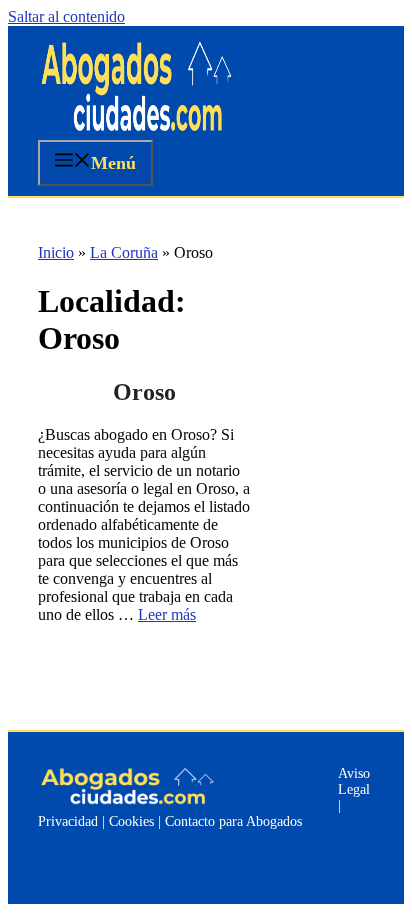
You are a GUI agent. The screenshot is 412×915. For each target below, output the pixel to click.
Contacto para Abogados (233, 821)
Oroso (144, 392)
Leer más (167, 614)
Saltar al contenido (66, 16)
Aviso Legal (354, 781)
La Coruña (124, 252)
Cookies (131, 821)
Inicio (56, 252)
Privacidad (68, 821)
